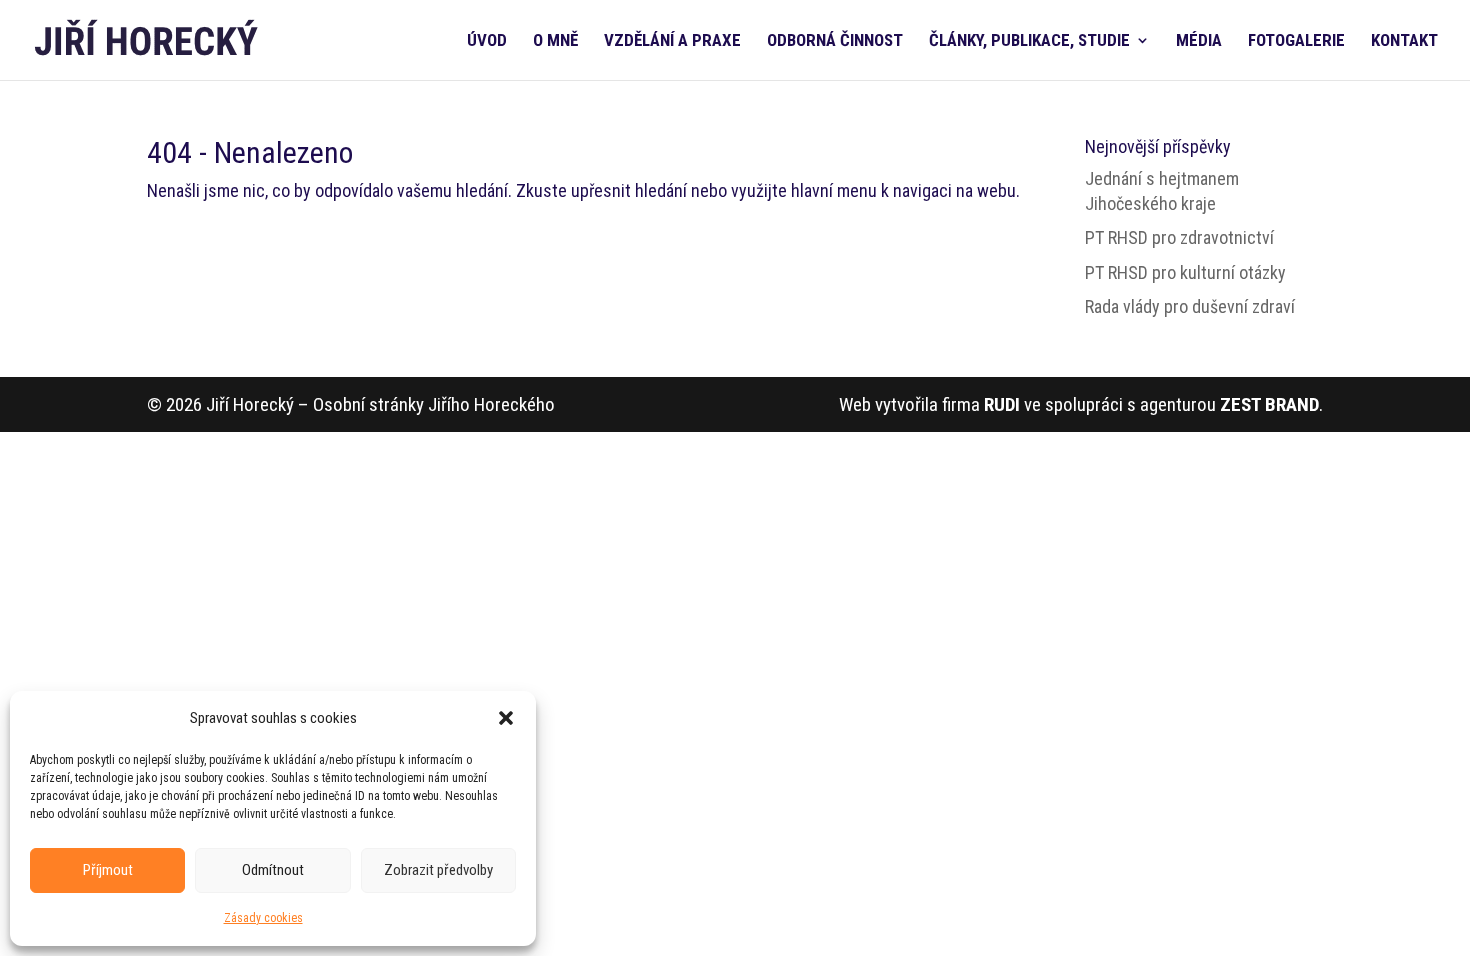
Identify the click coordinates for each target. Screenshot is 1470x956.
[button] (506, 718)
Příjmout (108, 870)
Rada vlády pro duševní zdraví (1190, 306)
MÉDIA (1199, 41)
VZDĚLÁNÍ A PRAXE (672, 41)
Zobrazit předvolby (438, 870)
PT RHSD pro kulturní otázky (1185, 272)
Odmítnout (273, 870)
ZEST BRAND (1269, 404)
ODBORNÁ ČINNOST (835, 41)
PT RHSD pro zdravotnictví (1179, 237)
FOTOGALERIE (1296, 41)
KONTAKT (1404, 41)
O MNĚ (555, 41)
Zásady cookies (263, 918)
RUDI (1002, 404)
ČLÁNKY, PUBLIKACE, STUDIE (1029, 41)
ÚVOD (487, 41)
